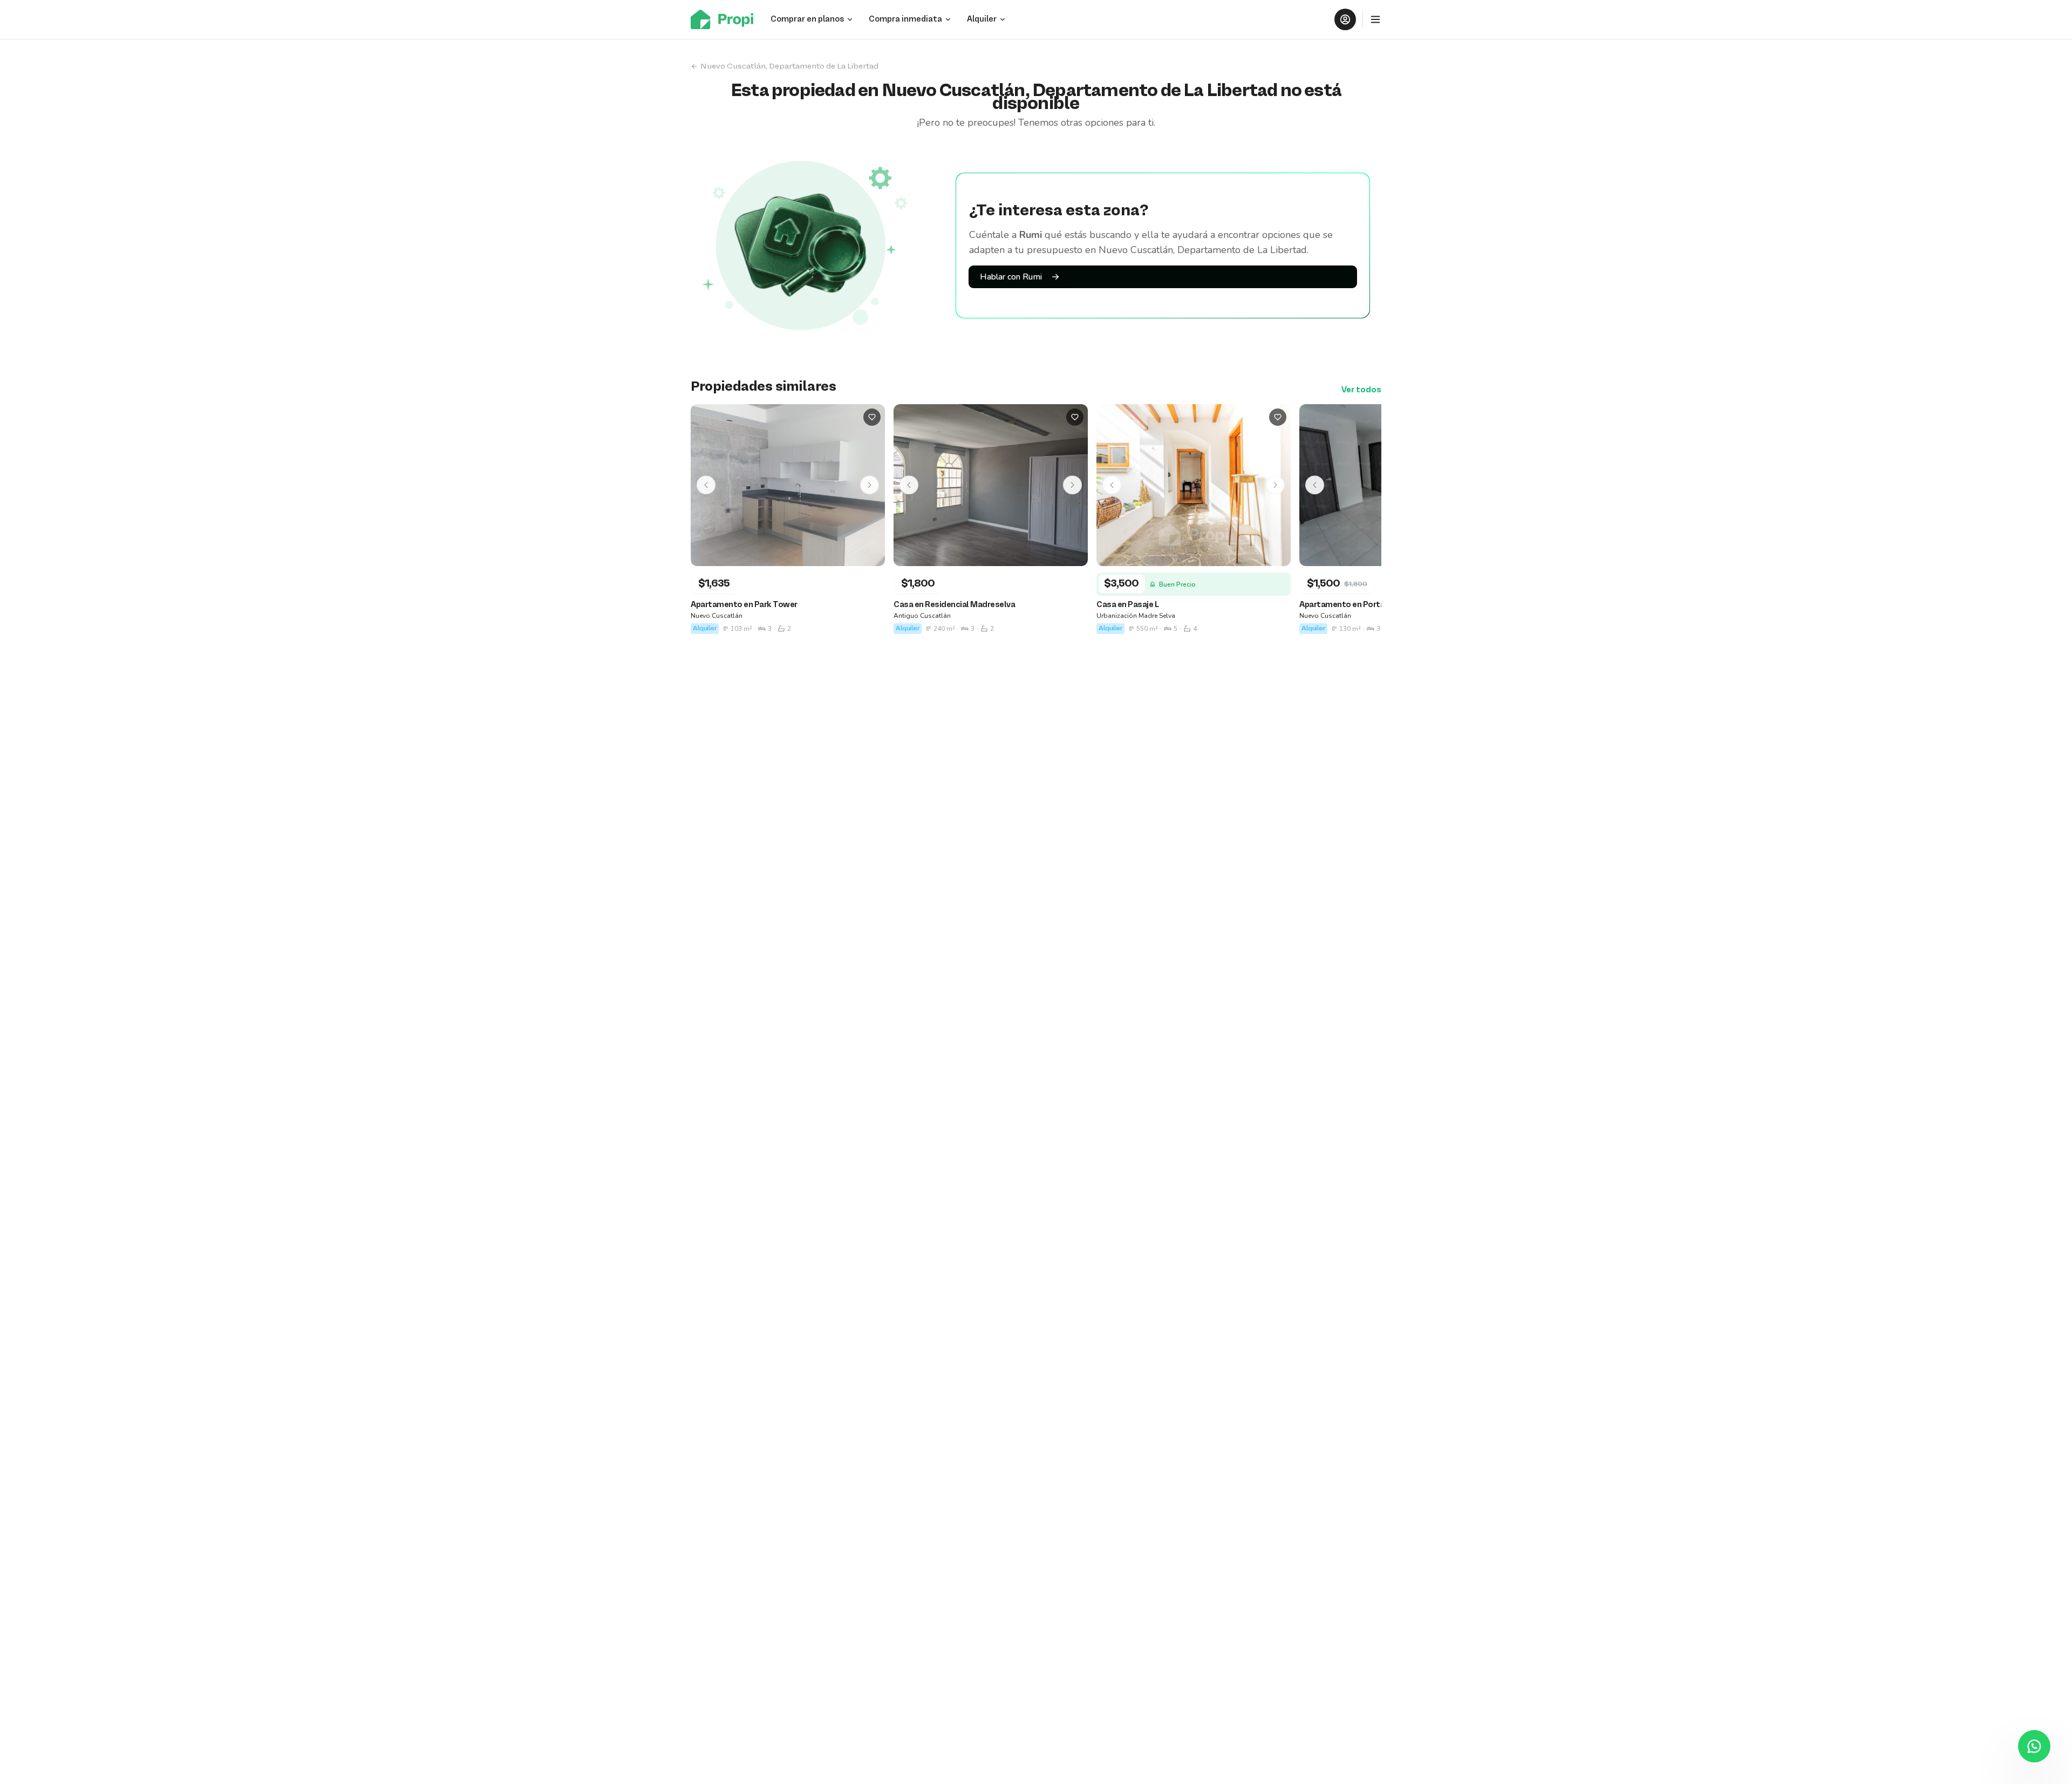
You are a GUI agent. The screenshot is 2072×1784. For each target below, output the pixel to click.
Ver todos (1361, 390)
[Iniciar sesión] (1345, 19)
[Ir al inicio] (725, 19)
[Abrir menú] (1375, 19)
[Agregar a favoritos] (872, 417)
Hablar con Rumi (1011, 277)
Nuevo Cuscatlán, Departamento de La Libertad (789, 66)
